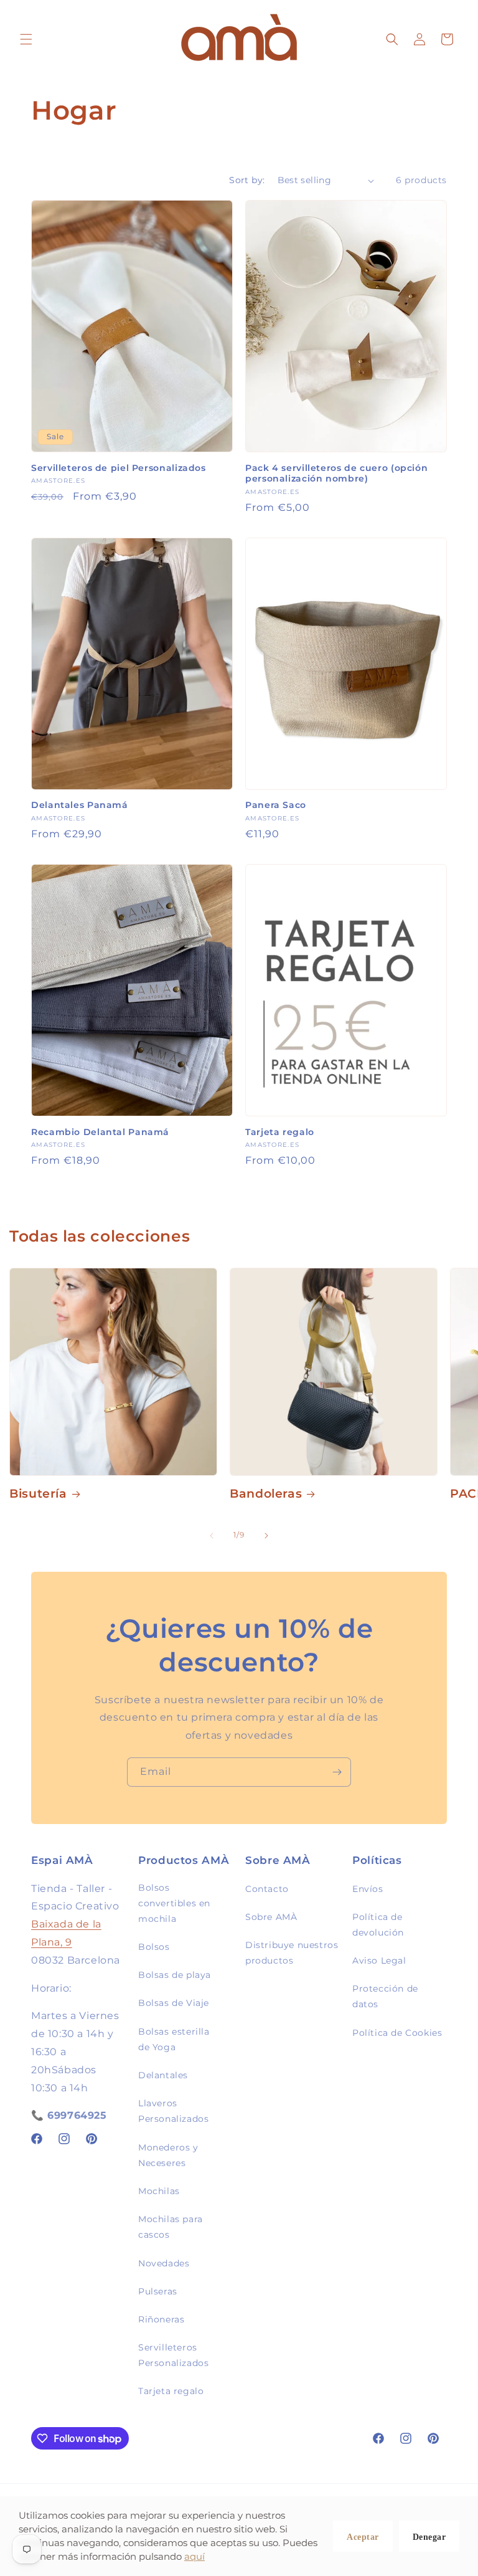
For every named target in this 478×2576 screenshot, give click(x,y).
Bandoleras (266, 1494)
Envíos (368, 1889)
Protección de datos (385, 1996)
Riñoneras (161, 2319)
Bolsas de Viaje (174, 2003)
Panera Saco (276, 805)
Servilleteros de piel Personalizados (119, 468)
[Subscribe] (337, 1772)
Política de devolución (378, 1925)
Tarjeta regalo (280, 1132)
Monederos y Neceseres (168, 2155)
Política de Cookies (397, 2033)
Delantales (163, 2075)
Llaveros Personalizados (173, 2111)
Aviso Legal (379, 1961)
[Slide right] (266, 1536)
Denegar (429, 2537)
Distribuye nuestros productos (292, 1953)
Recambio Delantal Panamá (100, 1132)
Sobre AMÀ (271, 1917)
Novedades (164, 2263)
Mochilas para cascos (171, 2227)
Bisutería (38, 1494)
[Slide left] (212, 1536)
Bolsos (154, 1947)
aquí (194, 2556)
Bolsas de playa (175, 1975)
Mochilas (159, 2191)
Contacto (267, 1889)
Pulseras (158, 2291)
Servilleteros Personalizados (173, 2355)
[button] (26, 39)
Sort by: (247, 180)
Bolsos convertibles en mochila (174, 1903)
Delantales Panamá (80, 805)
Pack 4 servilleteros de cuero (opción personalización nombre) (336, 473)
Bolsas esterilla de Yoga (174, 2039)
